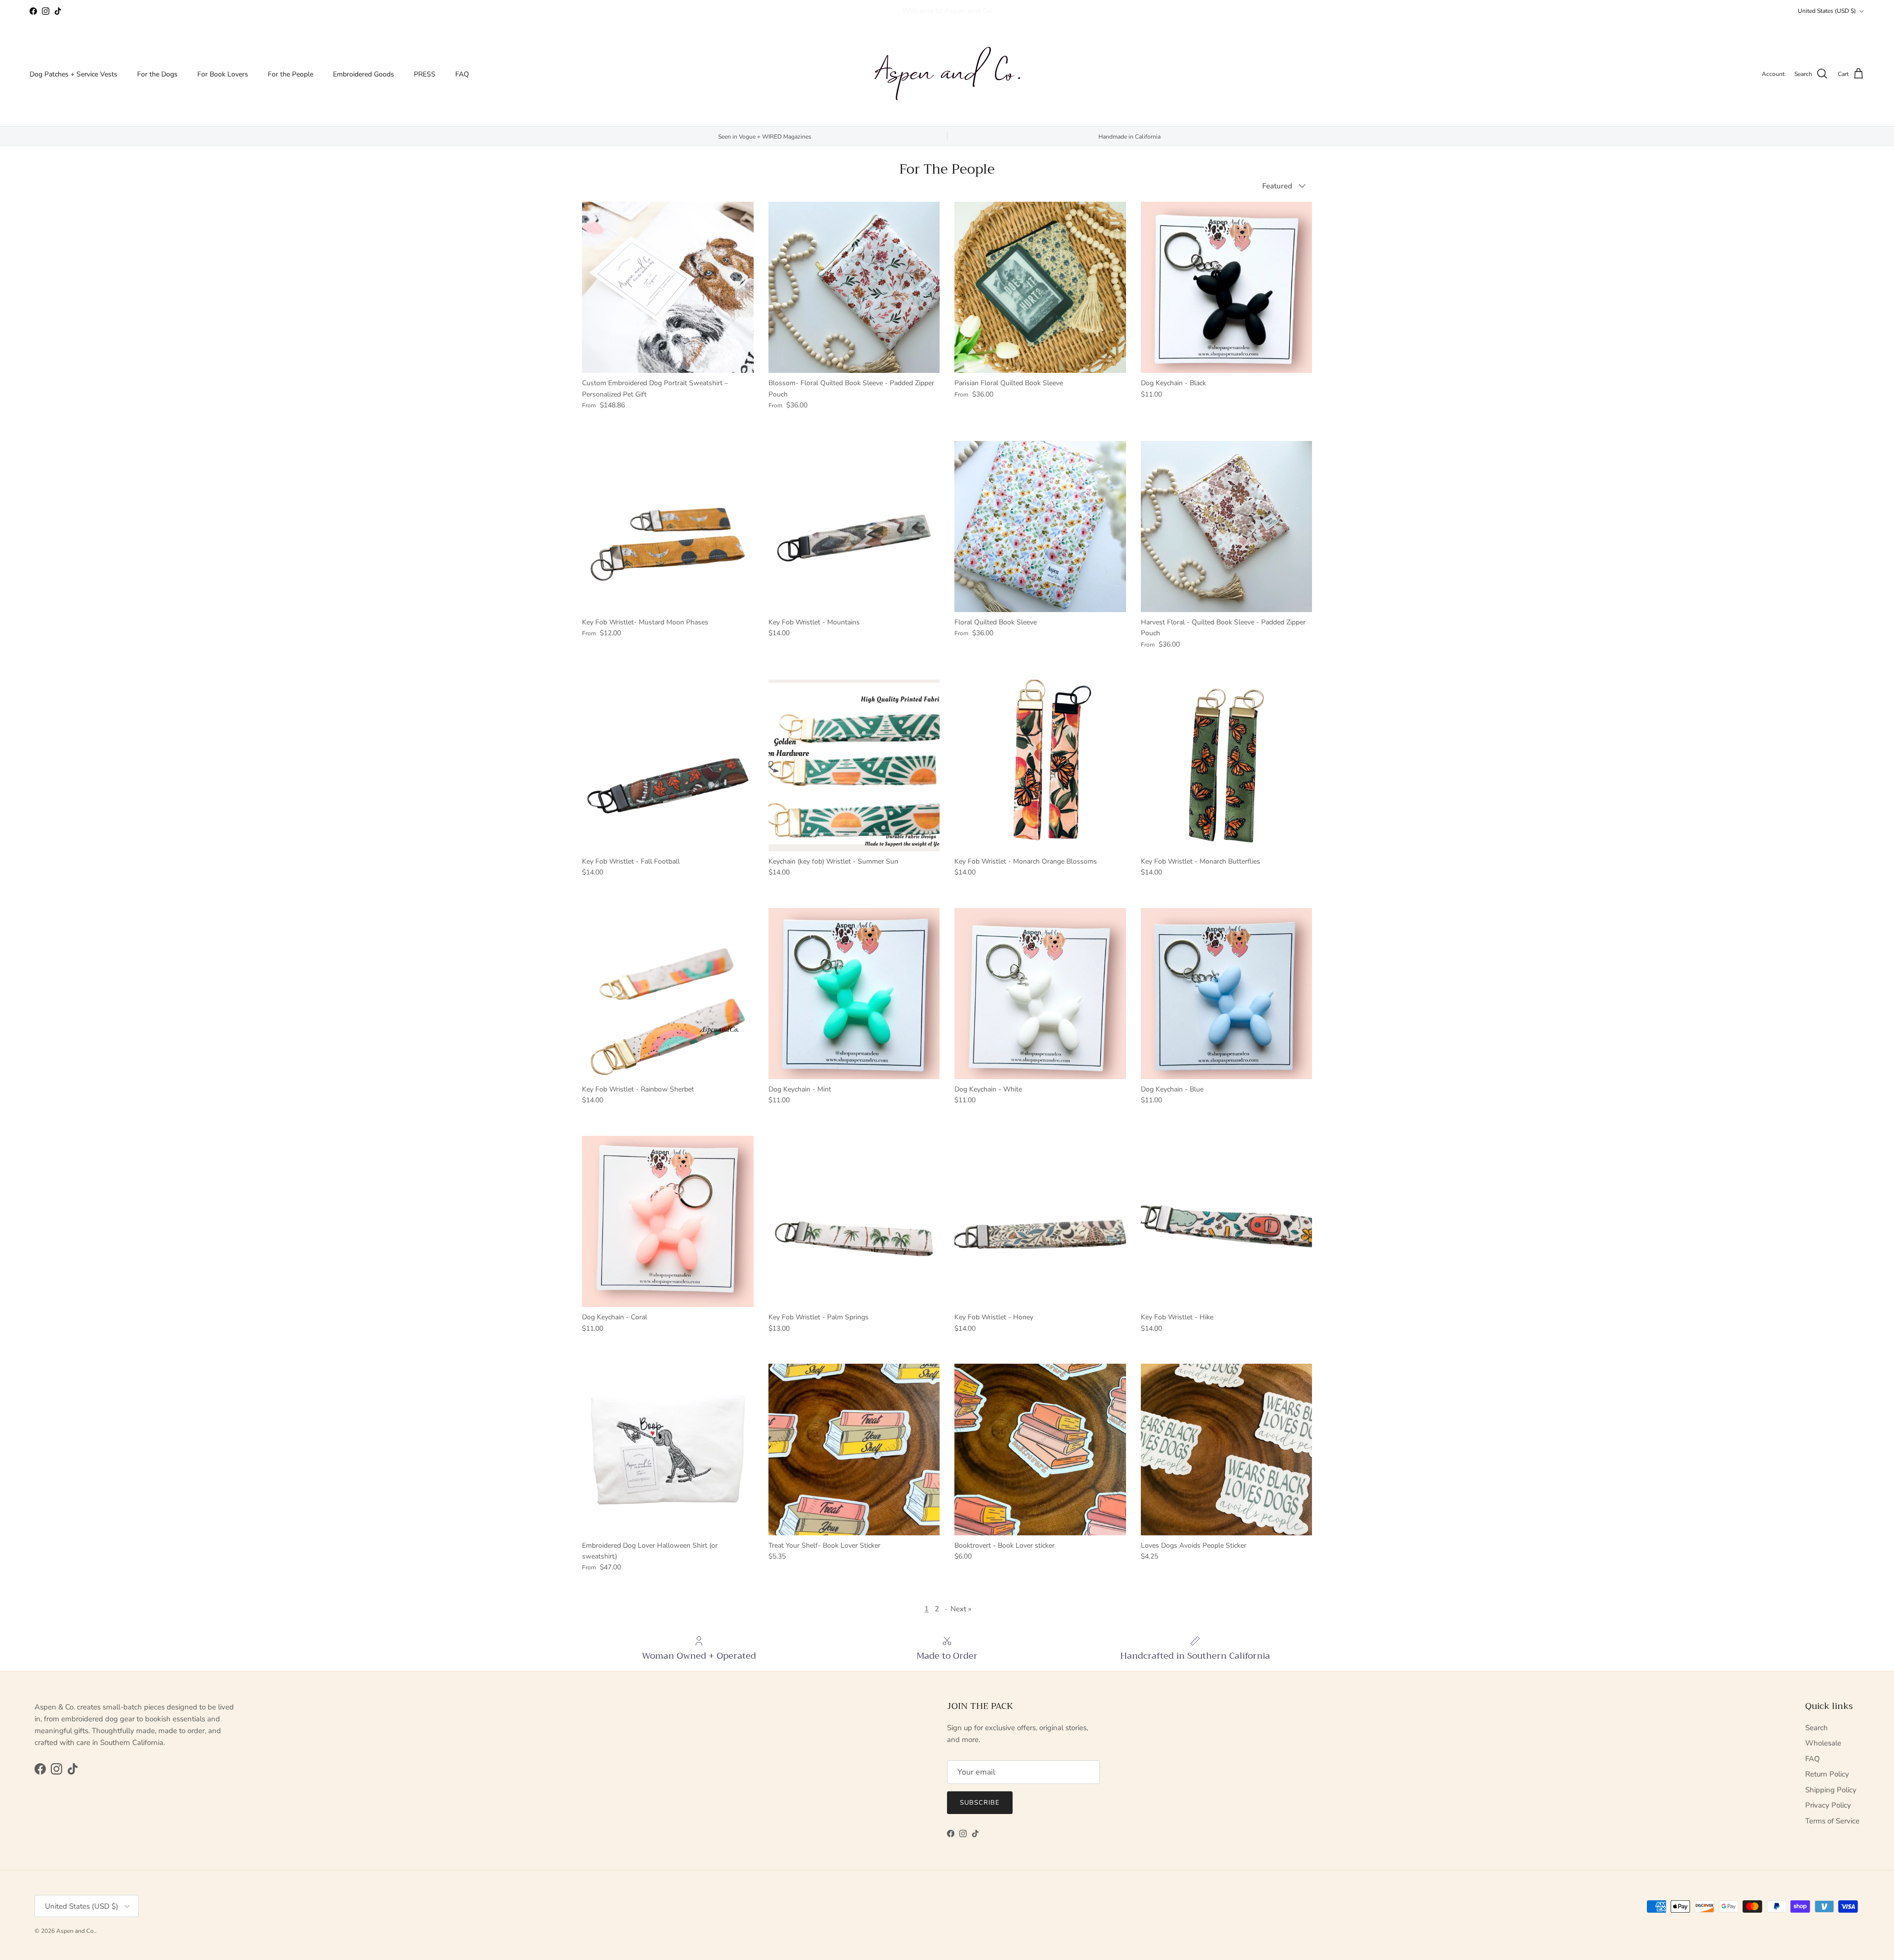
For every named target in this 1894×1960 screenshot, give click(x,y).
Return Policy (1827, 1774)
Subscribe (980, 1803)
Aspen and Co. (76, 1931)
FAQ (462, 74)
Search (1817, 1728)
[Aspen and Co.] (947, 74)
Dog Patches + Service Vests (73, 74)
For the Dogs (157, 74)
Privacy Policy (1828, 1805)
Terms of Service (1832, 1821)
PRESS (425, 74)
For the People (291, 74)
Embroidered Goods (364, 74)
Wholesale (1823, 1743)
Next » (961, 1609)
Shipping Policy (1831, 1790)
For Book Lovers (223, 74)
